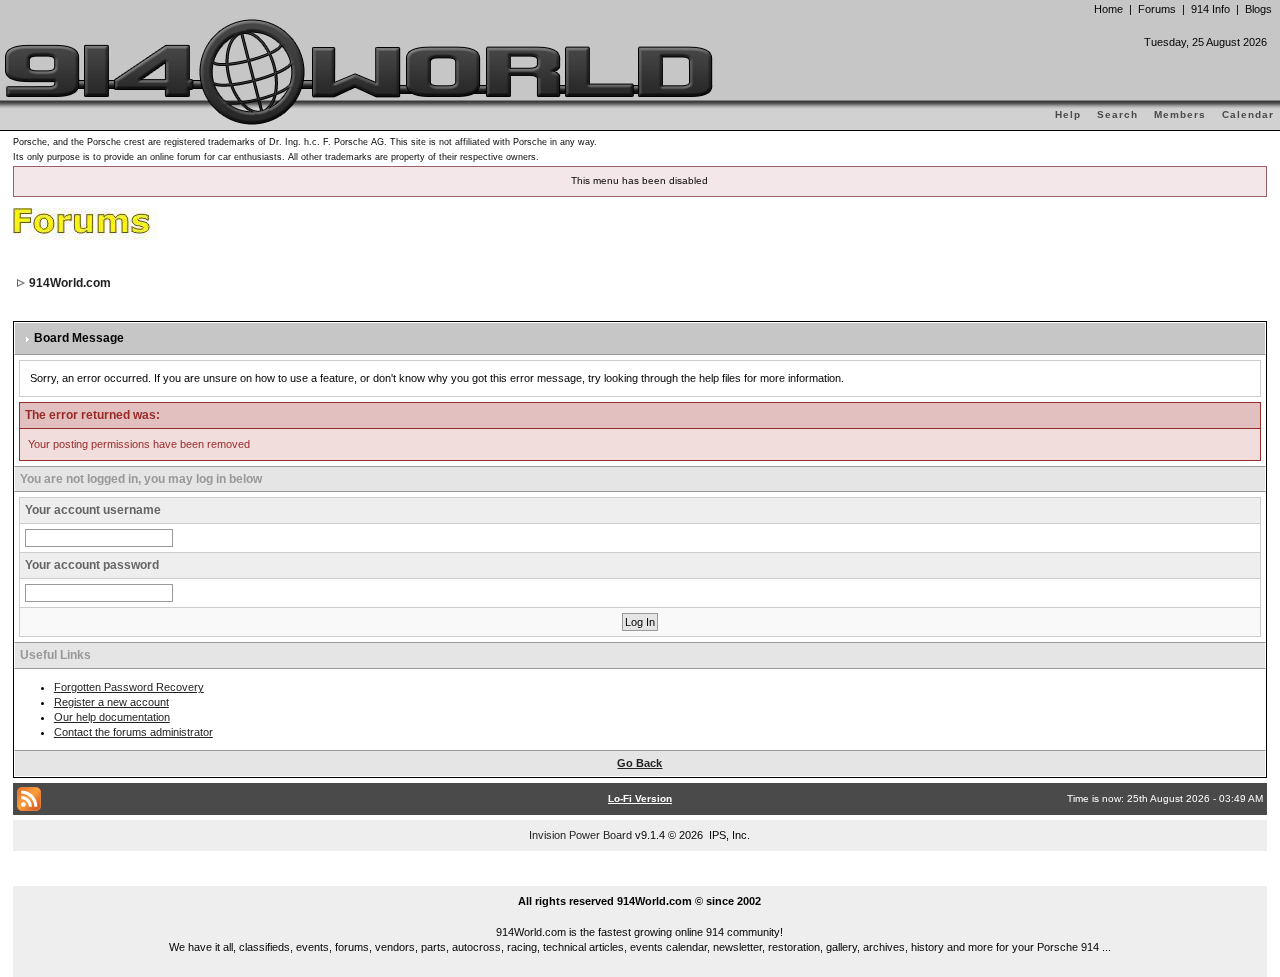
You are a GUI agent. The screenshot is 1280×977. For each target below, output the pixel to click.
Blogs (1258, 9)
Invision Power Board (580, 835)
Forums (1157, 9)
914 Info (1210, 9)
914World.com (70, 283)
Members (1180, 114)
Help (1068, 114)
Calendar (1248, 114)
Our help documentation (112, 717)
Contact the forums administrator (133, 732)
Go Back (639, 763)
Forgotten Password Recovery (129, 687)
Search (1117, 114)
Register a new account (111, 702)
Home (1108, 9)
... (640, 878)
